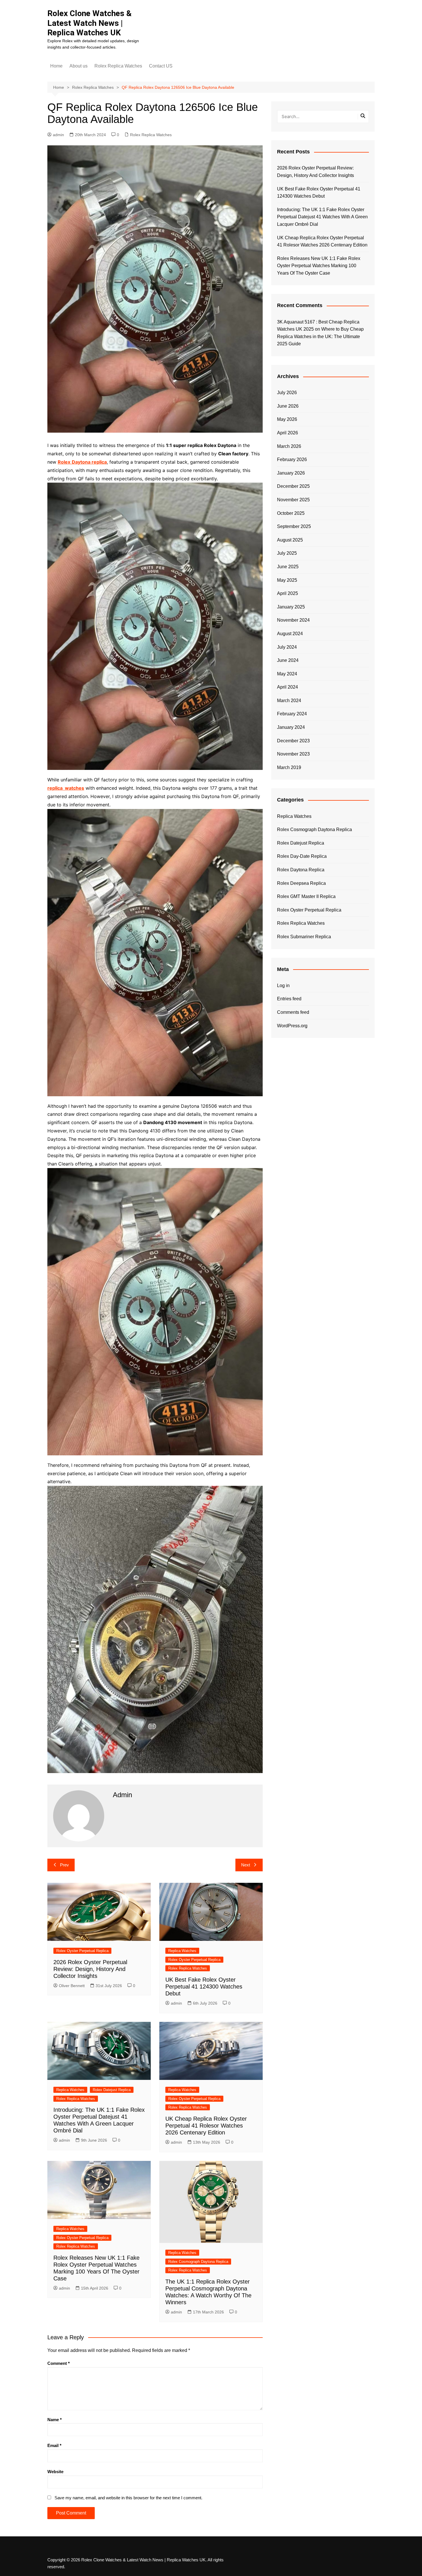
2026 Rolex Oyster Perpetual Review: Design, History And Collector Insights (90, 1969)
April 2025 (288, 593)
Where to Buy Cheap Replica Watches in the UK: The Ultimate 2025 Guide (320, 336)
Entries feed (289, 999)
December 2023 (293, 741)
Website (55, 2472)
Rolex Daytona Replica (301, 870)
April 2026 (288, 433)
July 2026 (287, 393)
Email (54, 2445)
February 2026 (292, 459)
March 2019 (289, 767)
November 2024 (293, 620)
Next (246, 1865)
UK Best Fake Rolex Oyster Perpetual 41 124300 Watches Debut (204, 1987)
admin (58, 135)
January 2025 (291, 607)
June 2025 (288, 567)
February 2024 (292, 714)
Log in (283, 985)
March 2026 (289, 446)
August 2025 (290, 540)
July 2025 (287, 553)
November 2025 (293, 500)
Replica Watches (182, 1951)
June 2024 (288, 660)
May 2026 (287, 419)
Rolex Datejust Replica (112, 2090)
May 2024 (287, 674)
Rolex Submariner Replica (304, 937)
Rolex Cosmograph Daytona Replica (198, 2262)
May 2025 (287, 580)
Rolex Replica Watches (118, 66)
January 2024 (291, 727)
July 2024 (287, 647)
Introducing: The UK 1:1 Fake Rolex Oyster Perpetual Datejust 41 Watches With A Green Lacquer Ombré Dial (322, 217)
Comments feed (293, 1012)
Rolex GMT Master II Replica (306, 896)
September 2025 (294, 526)
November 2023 (293, 754)
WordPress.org (292, 1026)
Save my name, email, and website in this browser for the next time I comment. (128, 2498)
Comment (59, 2363)
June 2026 (288, 406)
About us (79, 66)
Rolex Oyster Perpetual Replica (82, 1951)
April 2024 (288, 687)
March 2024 (289, 701)
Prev (64, 1865)
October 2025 (291, 513)
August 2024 (290, 634)
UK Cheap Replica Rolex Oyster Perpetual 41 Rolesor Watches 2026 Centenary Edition (206, 2126)
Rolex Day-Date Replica (302, 856)
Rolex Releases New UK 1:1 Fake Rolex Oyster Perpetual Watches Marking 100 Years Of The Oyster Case (319, 266)
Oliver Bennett (72, 1986)
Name (55, 2420)
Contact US (161, 66)
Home (56, 66)
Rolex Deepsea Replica (301, 883)
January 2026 (291, 473)
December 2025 (293, 486)
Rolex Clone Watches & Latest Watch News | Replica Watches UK (90, 23)
